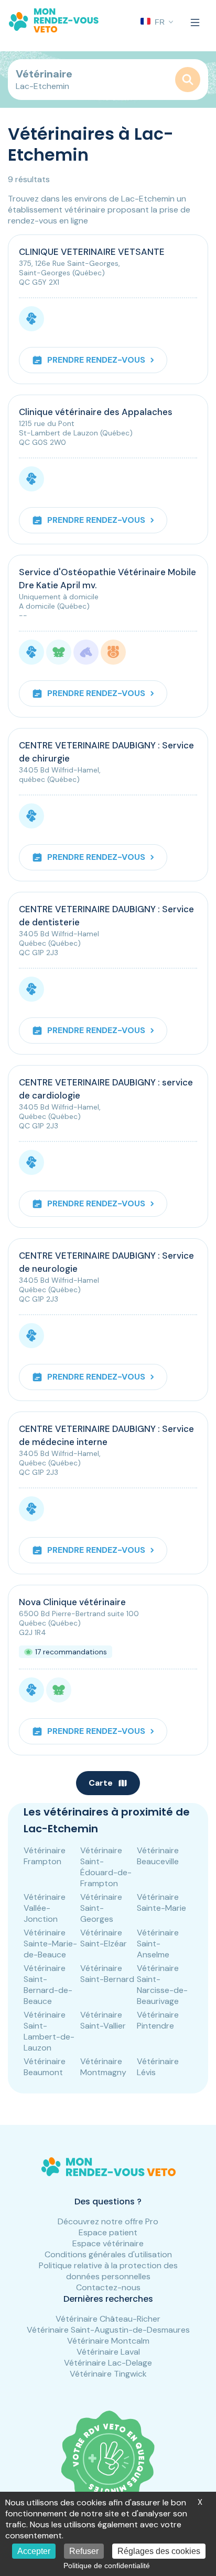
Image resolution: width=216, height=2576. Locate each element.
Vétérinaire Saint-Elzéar (104, 1938)
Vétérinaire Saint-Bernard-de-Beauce (48, 1985)
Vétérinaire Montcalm (108, 2341)
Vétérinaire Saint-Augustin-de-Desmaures (108, 2330)
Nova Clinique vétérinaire (72, 1602)
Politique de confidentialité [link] (107, 2566)
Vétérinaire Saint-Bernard (107, 1974)
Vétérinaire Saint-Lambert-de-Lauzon (49, 2031)
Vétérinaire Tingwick (108, 2374)
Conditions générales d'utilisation (108, 2254)
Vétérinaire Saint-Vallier (103, 2020)
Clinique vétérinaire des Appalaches (96, 412)
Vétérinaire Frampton (45, 1856)
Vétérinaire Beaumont (45, 2067)
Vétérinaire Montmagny (103, 2067)
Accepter (34, 2551)
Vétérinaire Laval (108, 2352)
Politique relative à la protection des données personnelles (108, 2271)
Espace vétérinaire (108, 2243)
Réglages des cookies (159, 2551)
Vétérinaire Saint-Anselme (158, 1944)
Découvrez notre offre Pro (108, 2221)
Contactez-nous (108, 2287)
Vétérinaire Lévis (158, 2067)
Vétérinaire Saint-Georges (101, 1908)
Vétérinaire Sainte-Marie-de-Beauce (50, 1944)
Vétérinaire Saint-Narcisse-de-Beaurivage (162, 1985)
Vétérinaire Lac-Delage (108, 2363)
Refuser (84, 2551)
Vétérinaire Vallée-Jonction (45, 1908)
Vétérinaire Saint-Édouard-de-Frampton (106, 1867)
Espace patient (108, 2232)
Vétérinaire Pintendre (158, 2020)
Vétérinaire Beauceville (158, 1856)
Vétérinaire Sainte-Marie (161, 1902)
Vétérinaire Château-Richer (108, 2319)
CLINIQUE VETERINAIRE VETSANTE (92, 252)
